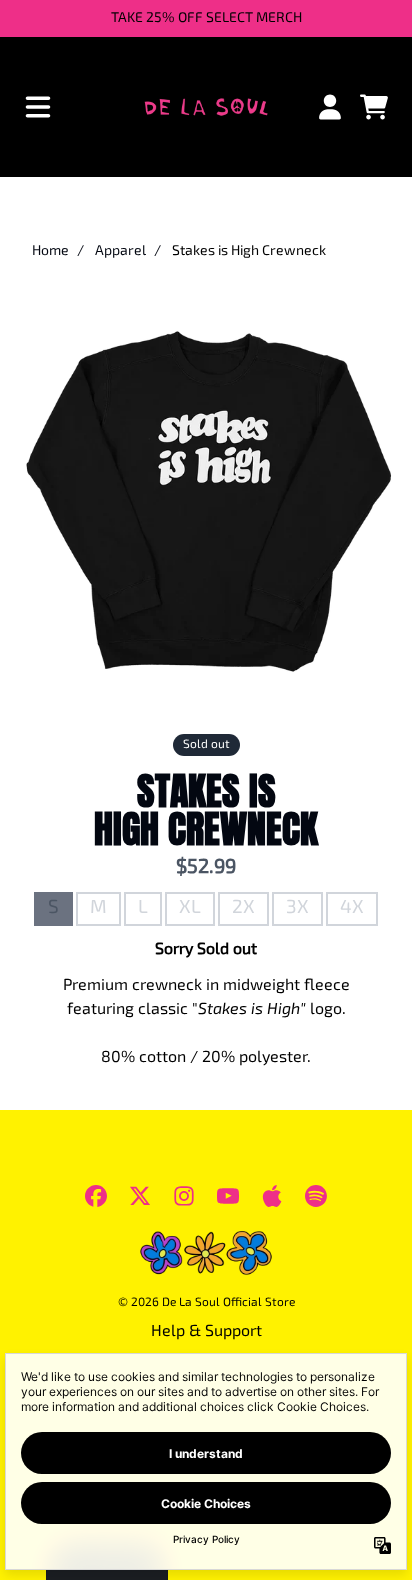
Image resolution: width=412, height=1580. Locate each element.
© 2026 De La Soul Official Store (206, 1303)
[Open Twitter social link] (140, 1196)
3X (297, 908)
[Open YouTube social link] (228, 1196)
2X (243, 908)
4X (352, 908)
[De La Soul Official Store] (206, 107)
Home (50, 251)
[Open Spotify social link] (316, 1196)
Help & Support (206, 1332)
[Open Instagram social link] (184, 1196)
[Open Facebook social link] (96, 1196)
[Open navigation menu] (38, 107)
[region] (206, 18)
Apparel (120, 251)
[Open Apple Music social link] (272, 1196)
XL (190, 908)
